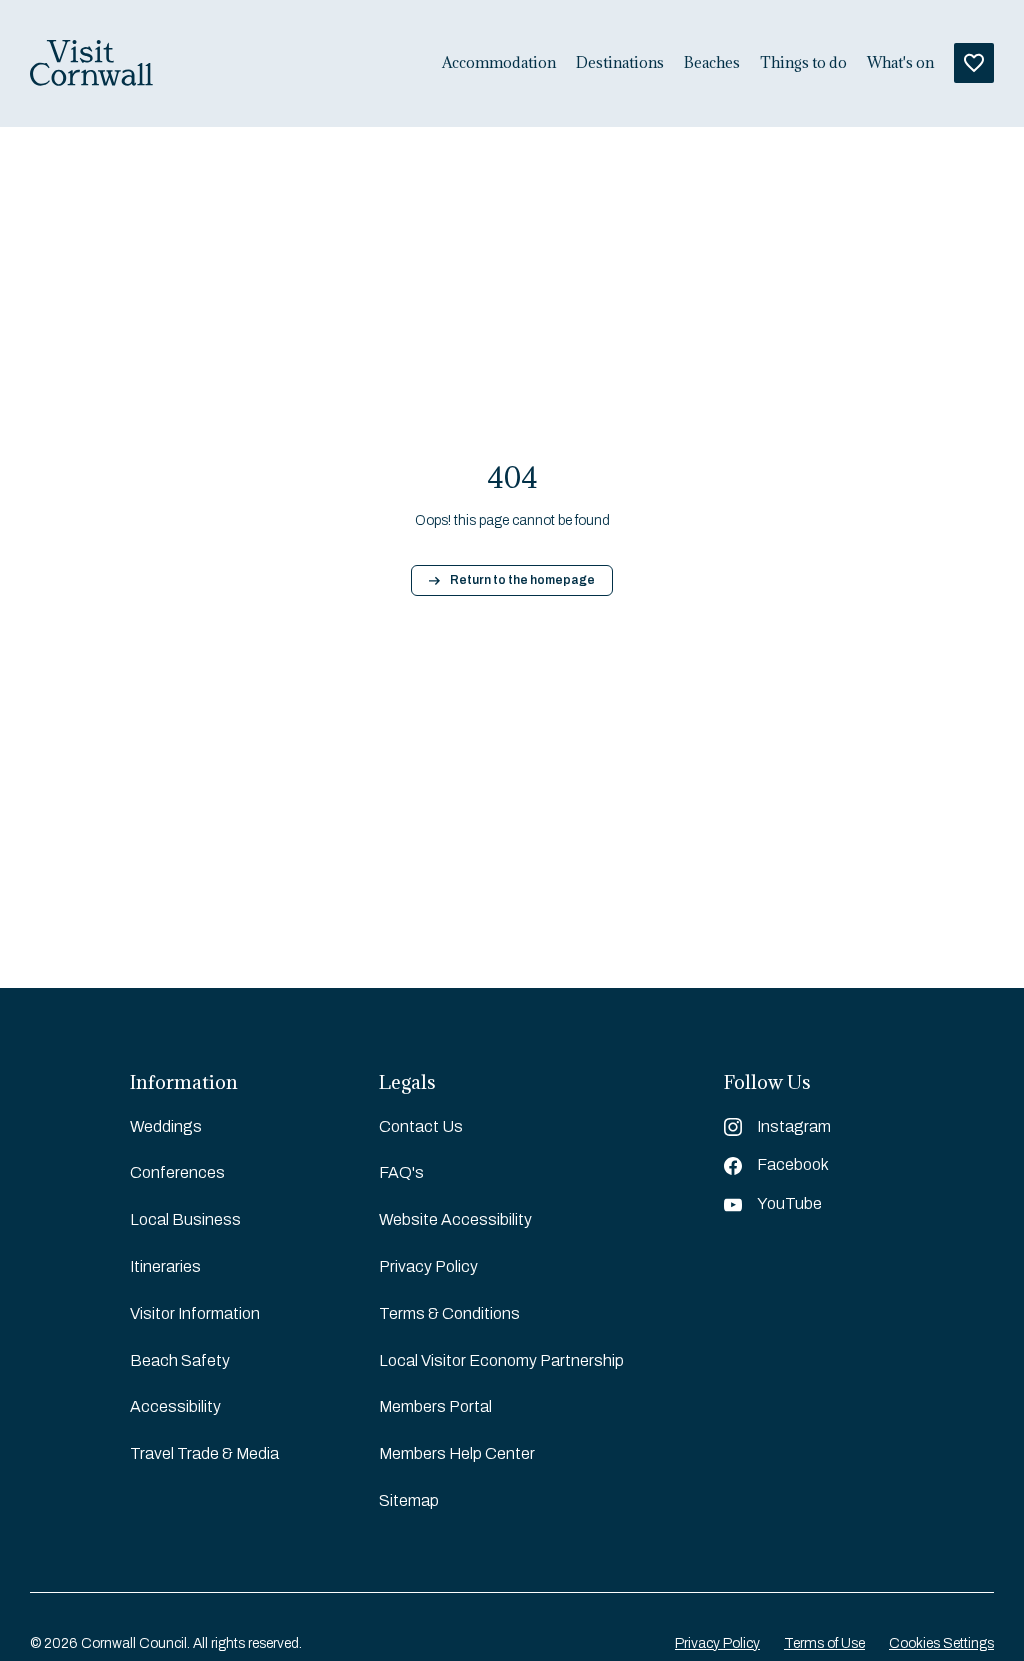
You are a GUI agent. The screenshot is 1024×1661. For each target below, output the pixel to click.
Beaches (712, 63)
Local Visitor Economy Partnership (501, 1360)
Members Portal (435, 1406)
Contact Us (421, 1126)
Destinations (620, 63)
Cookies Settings (941, 1643)
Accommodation (499, 63)
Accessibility (175, 1406)
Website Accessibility (455, 1219)
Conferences (177, 1172)
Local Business (185, 1219)
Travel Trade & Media (204, 1453)
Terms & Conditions (449, 1313)
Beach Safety (180, 1360)
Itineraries (165, 1266)
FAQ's (401, 1172)
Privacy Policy (428, 1266)
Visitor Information (195, 1313)
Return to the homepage (522, 580)
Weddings (166, 1126)
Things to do (803, 63)
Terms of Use (824, 1643)
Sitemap (409, 1500)
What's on (900, 63)
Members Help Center (457, 1453)
